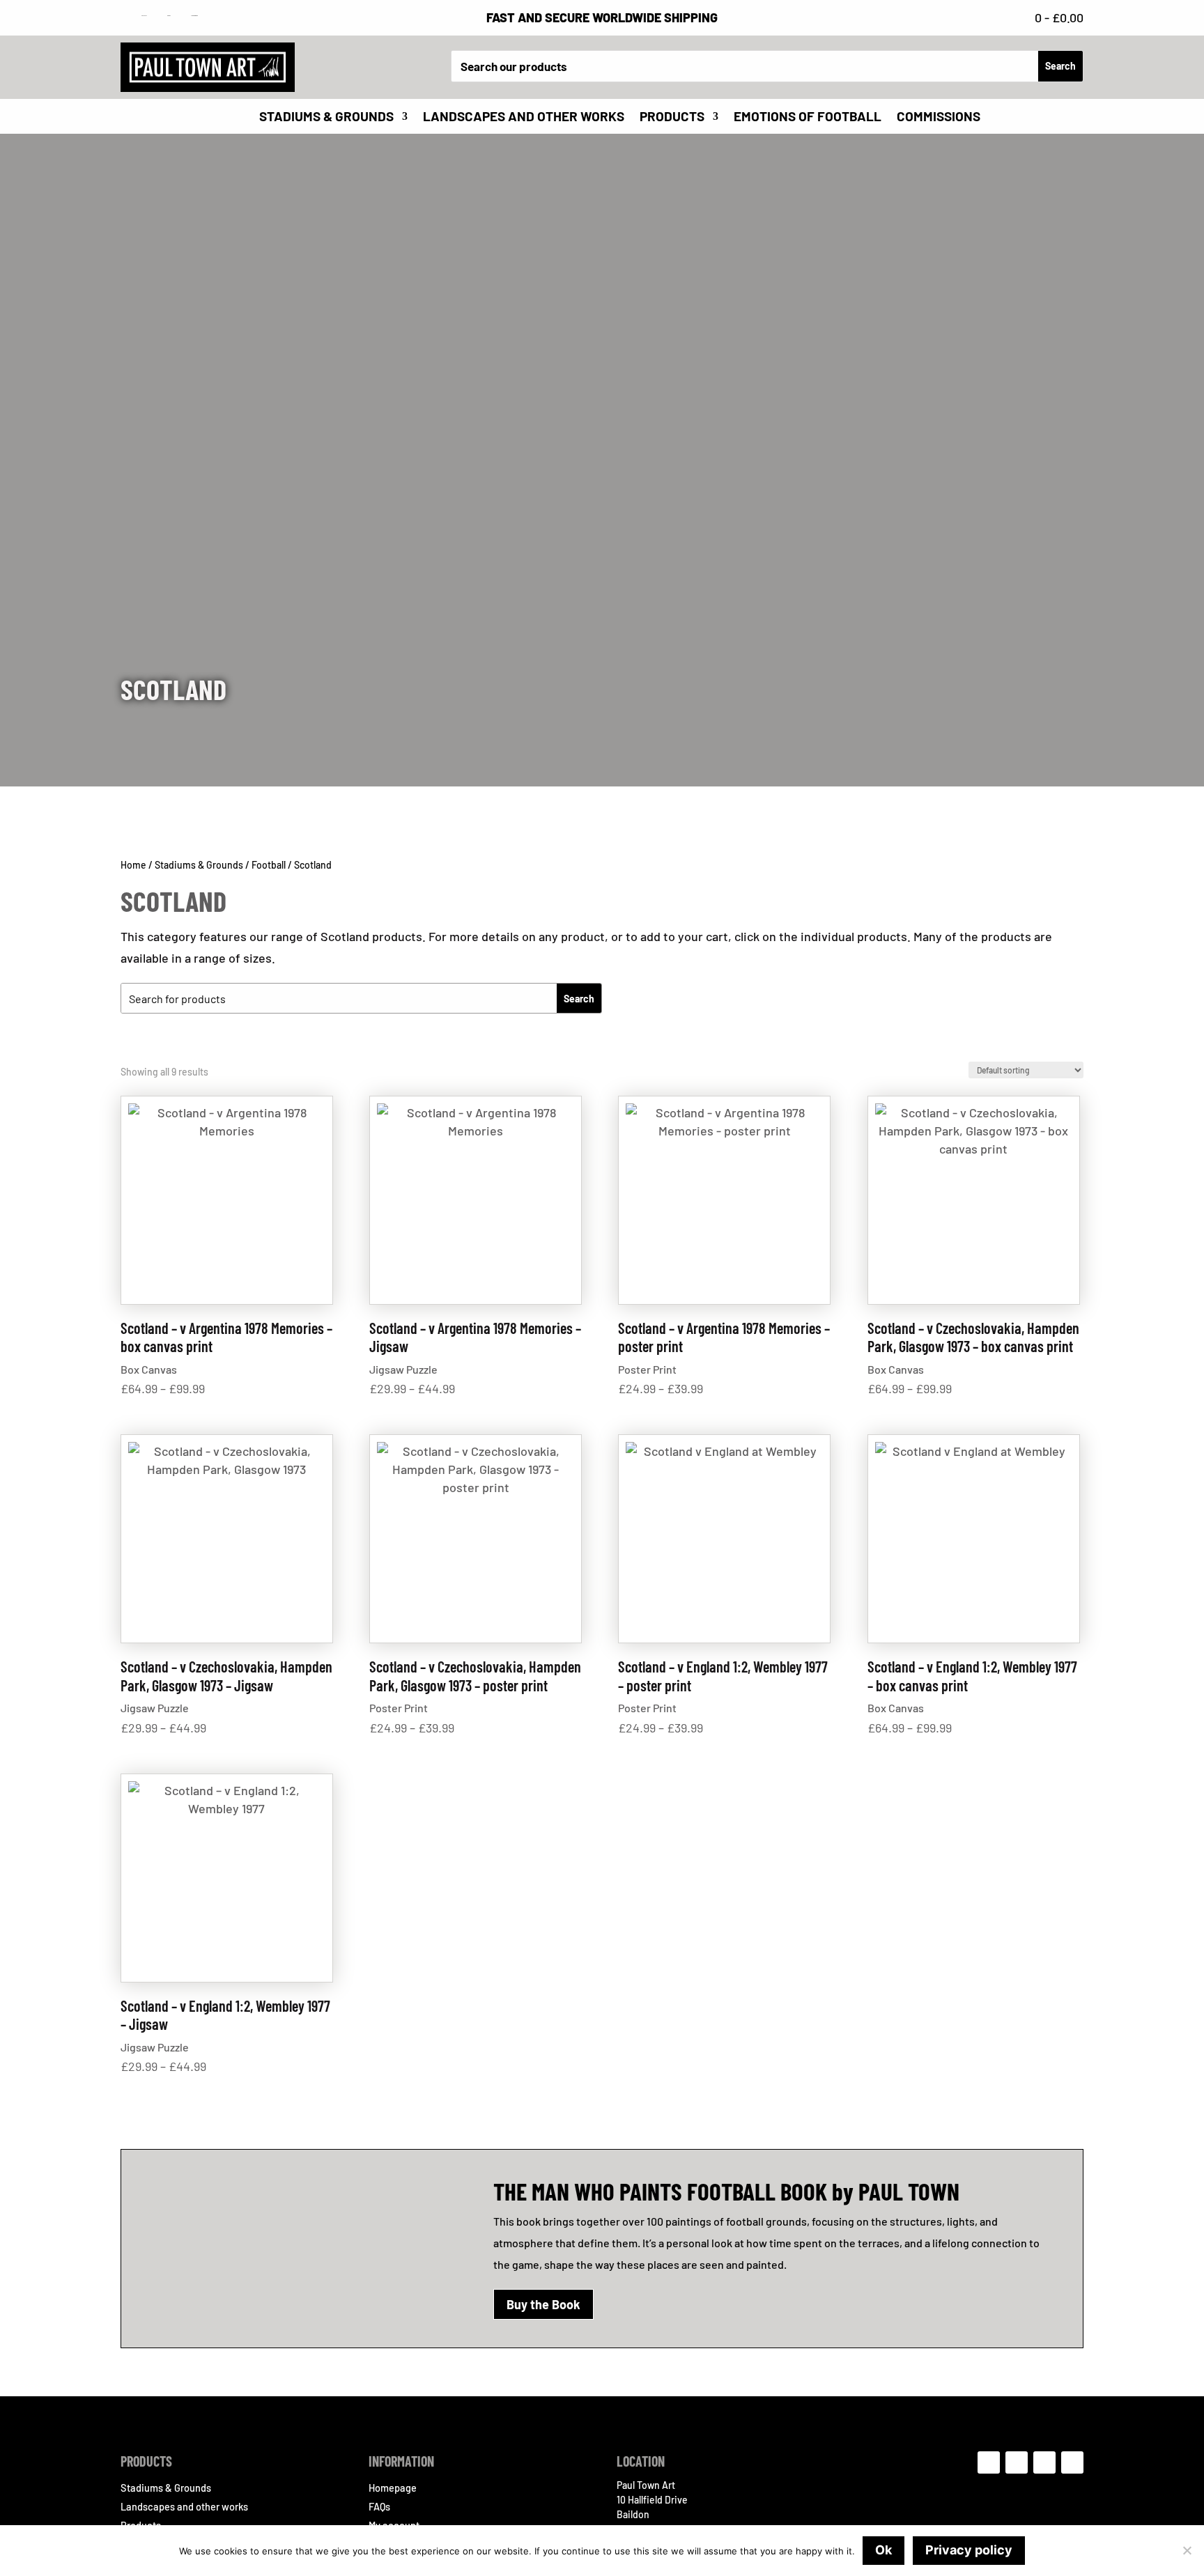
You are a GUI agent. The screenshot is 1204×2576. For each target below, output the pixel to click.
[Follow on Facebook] (989, 2462)
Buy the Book (543, 2304)
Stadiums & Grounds (326, 118)
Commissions (939, 118)
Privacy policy (969, 2550)
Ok (883, 2550)
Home (133, 865)
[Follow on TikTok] (1044, 2462)
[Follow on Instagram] (1017, 2462)
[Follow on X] (1072, 2462)
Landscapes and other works (524, 118)
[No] (1187, 2550)
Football (269, 865)
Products (672, 118)
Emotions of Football (808, 118)
